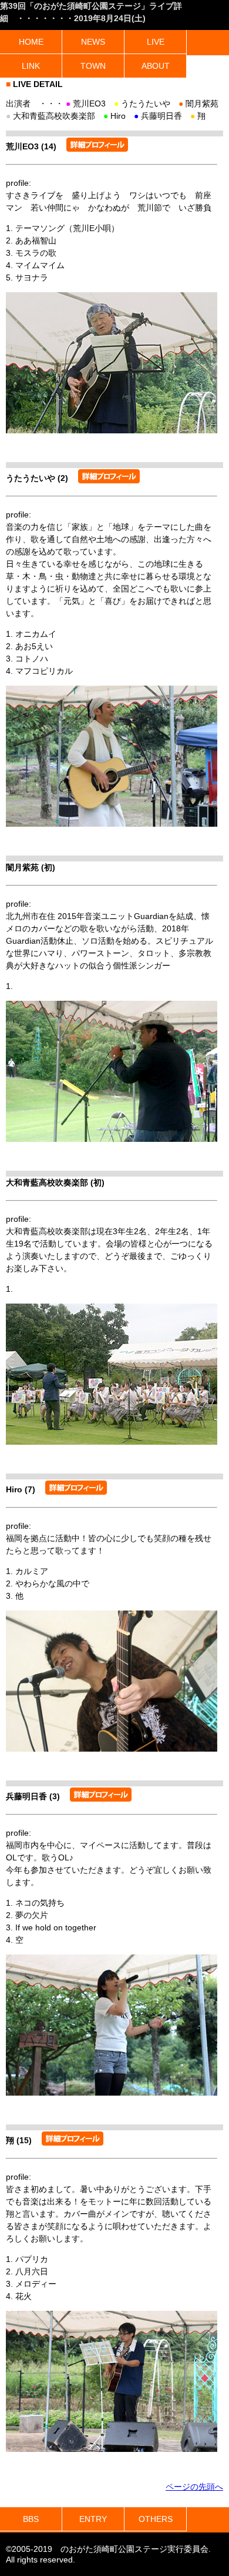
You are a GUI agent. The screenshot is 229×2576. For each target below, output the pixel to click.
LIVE (156, 42)
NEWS (93, 42)
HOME (31, 42)
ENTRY (93, 2519)
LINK (31, 66)
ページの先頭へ (194, 2487)
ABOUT (156, 66)
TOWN (93, 66)
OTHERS (156, 2519)
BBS (31, 2519)
